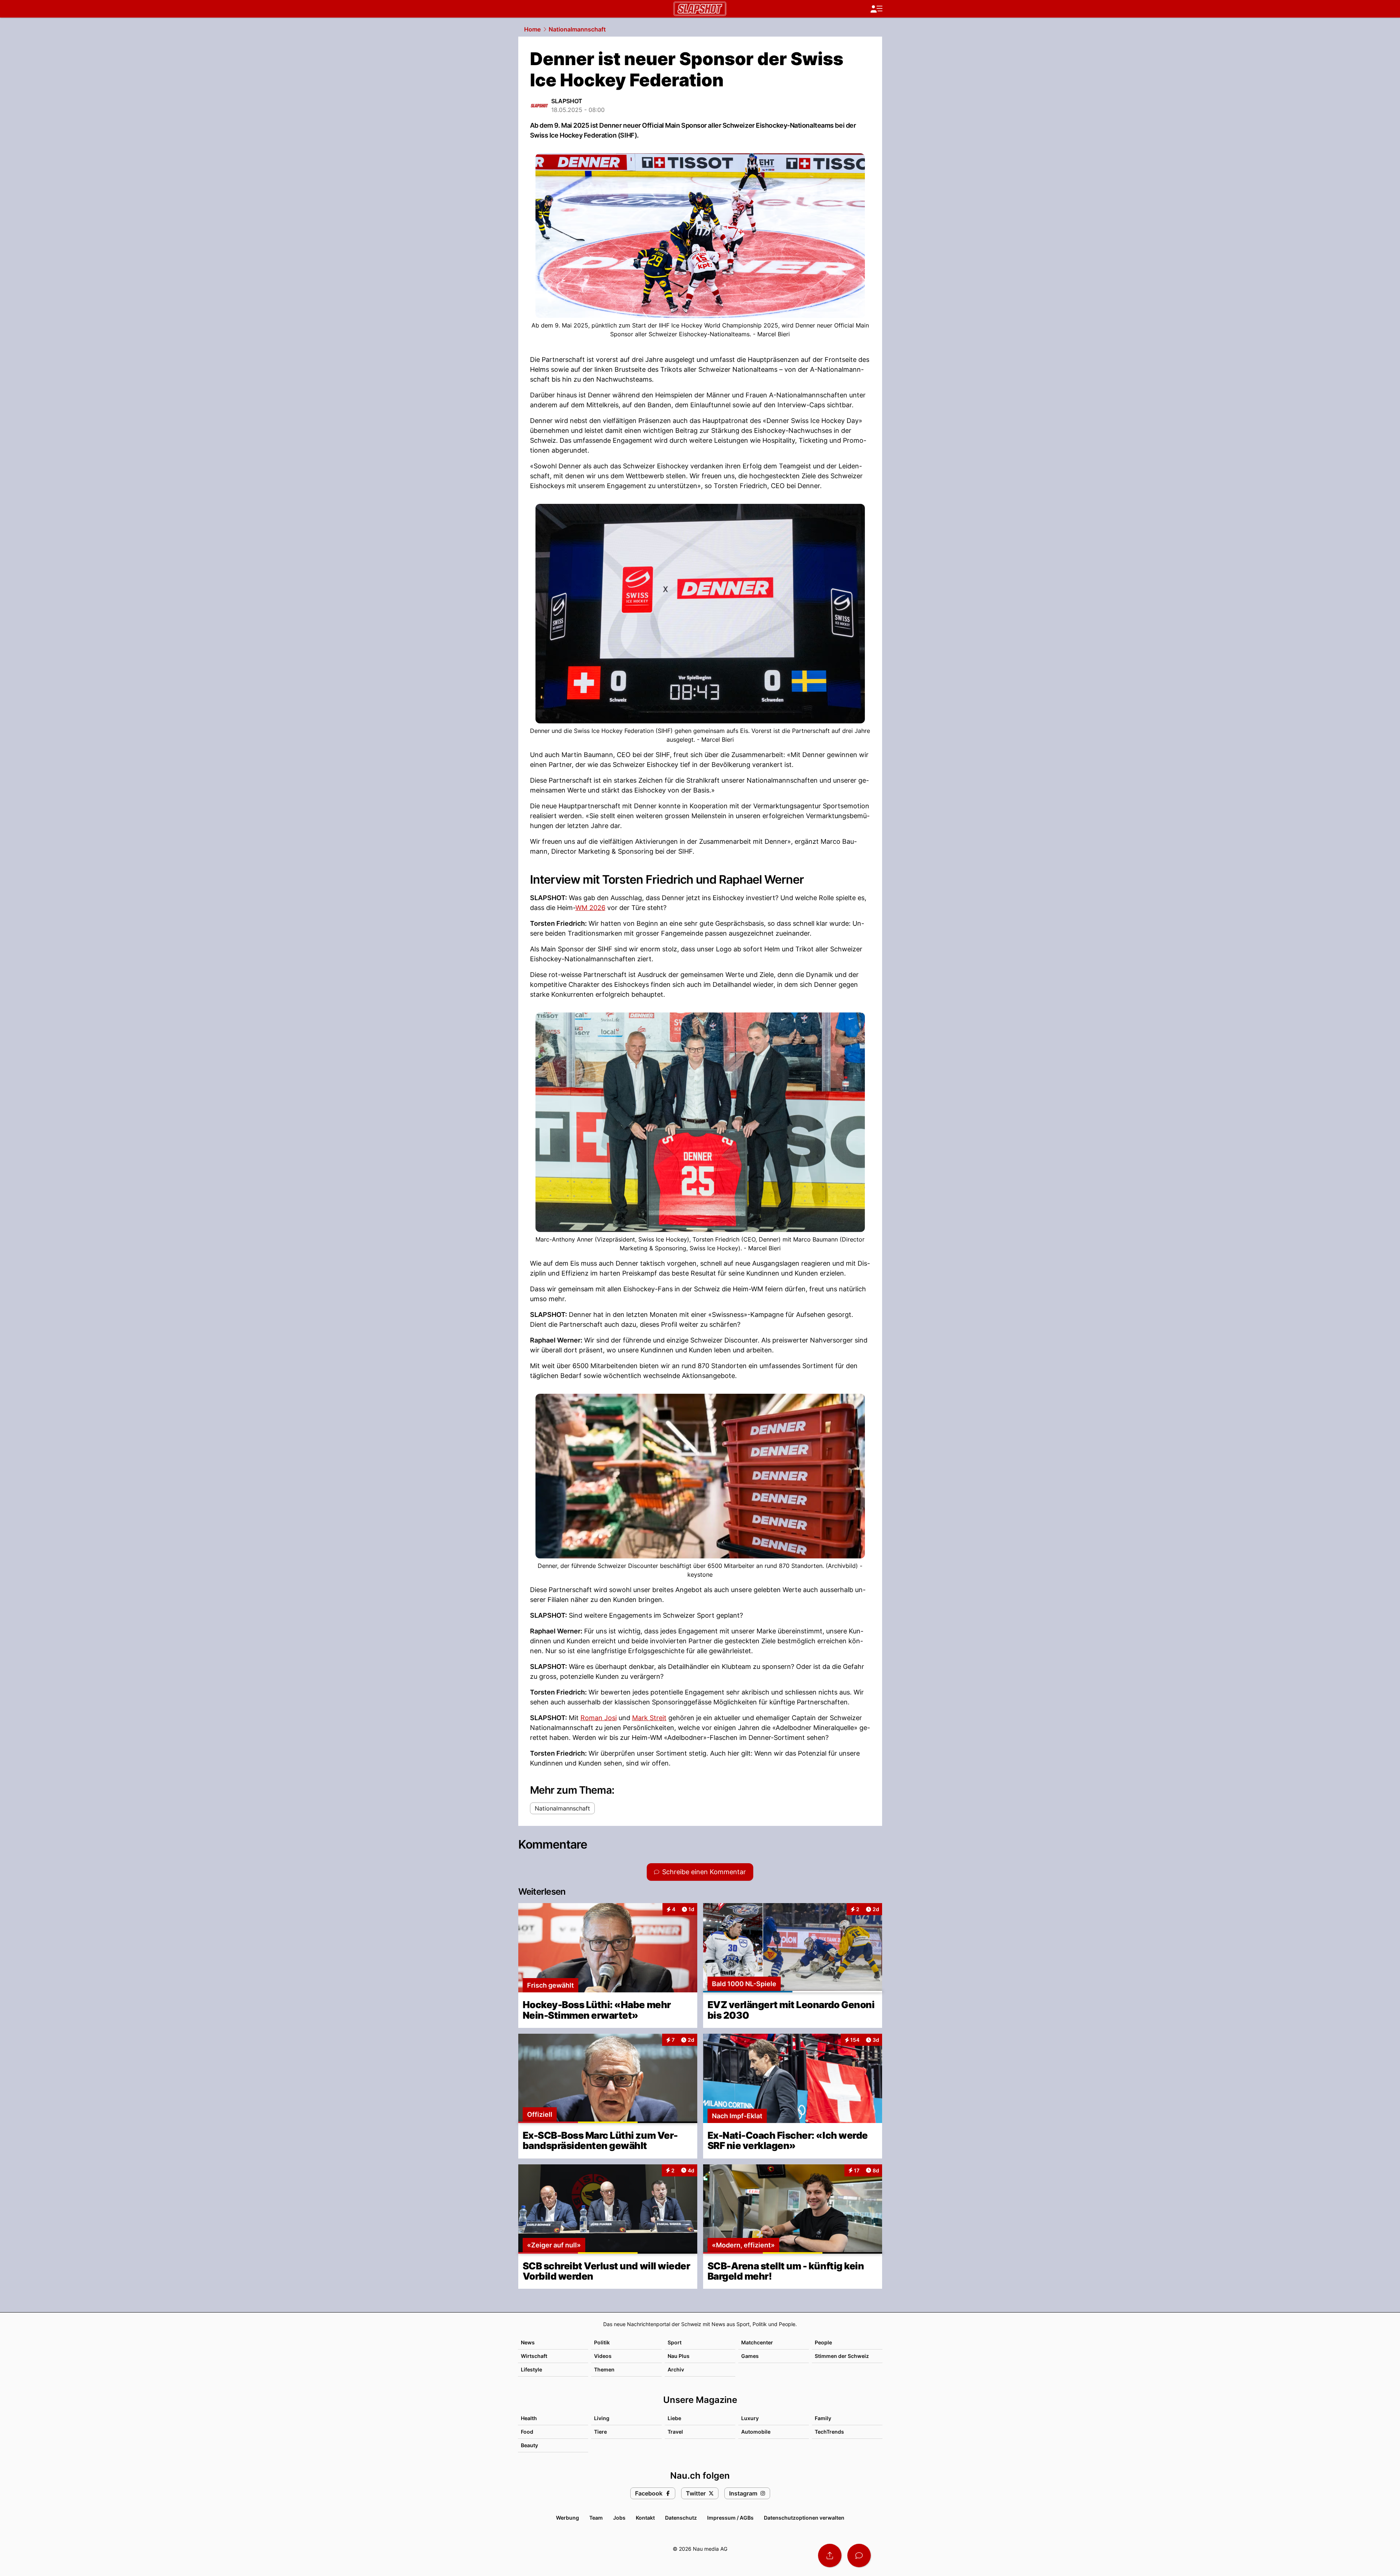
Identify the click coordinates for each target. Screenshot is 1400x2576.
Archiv (676, 2369)
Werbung (568, 2518)
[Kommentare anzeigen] (859, 2556)
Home (532, 29)
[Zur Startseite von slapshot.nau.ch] (700, 9)
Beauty (529, 2445)
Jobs (619, 2518)
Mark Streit (649, 1718)
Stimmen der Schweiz (842, 2356)
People (823, 2342)
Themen (604, 2369)
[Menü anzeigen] (876, 9)
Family (823, 2418)
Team (596, 2518)
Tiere (600, 2432)
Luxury (750, 2418)
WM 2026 (590, 908)
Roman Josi (599, 1718)
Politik (602, 2342)
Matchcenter (757, 2342)
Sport (675, 2342)
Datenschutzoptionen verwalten (804, 2518)
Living (602, 2418)
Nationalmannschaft (577, 29)
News (528, 2342)
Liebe (674, 2418)
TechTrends (829, 2432)
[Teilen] (830, 2556)
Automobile (756, 2432)
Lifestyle (531, 2369)
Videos (603, 2356)
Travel (675, 2432)
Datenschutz (681, 2518)
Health (529, 2418)
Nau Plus (679, 2356)
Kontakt (645, 2518)
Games (750, 2356)
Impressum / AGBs (730, 2518)
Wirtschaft (534, 2356)
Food (527, 2432)
